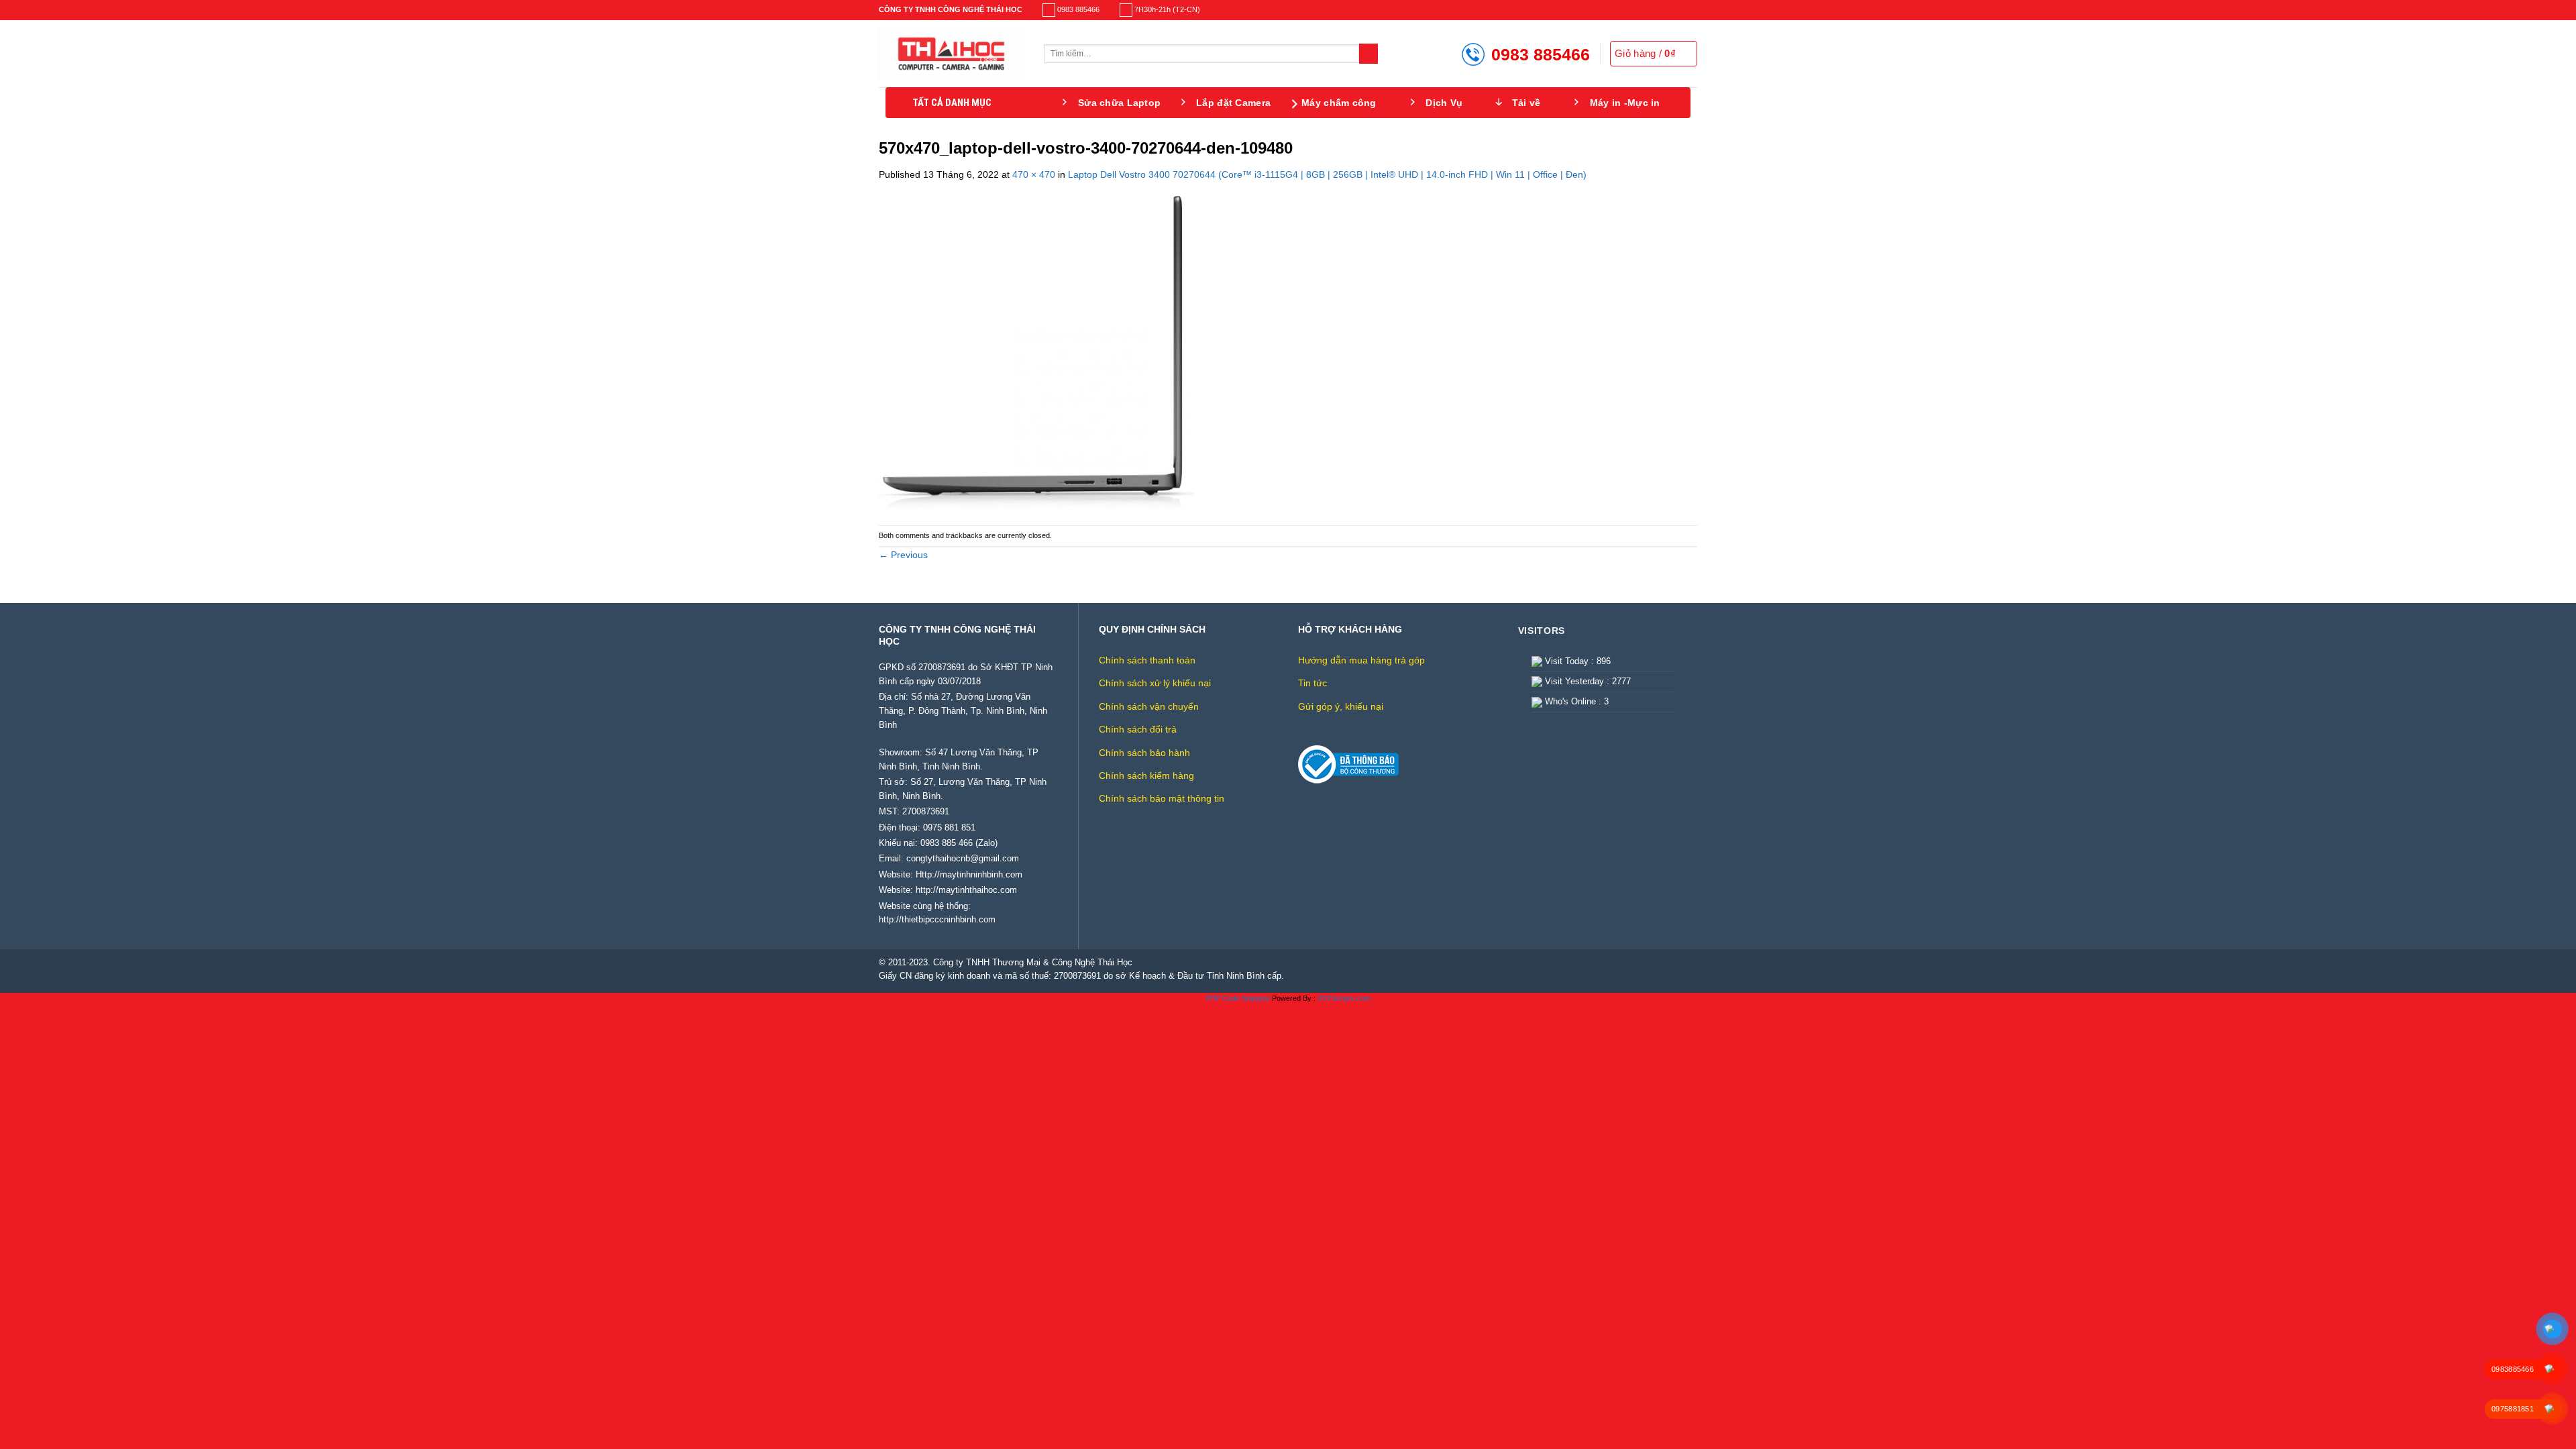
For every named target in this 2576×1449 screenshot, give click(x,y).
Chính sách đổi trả (1138, 729)
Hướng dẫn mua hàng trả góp (1361, 660)
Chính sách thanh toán (1147, 660)
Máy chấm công (1339, 103)
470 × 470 (1034, 174)
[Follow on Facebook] (1658, 10)
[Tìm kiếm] (1369, 54)
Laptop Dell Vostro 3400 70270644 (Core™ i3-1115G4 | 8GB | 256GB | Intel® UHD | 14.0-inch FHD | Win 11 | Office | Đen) (1327, 174)
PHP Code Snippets (1238, 998)
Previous (903, 555)
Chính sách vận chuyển (1149, 706)
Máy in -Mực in (1625, 103)
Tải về (1526, 103)
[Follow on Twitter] (1681, 10)
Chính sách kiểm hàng (1146, 775)
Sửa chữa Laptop (1119, 103)
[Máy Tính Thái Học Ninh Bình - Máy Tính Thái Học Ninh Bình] (951, 54)
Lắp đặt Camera (1233, 103)
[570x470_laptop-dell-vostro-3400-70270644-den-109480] (1036, 353)
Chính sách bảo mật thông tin (1162, 798)
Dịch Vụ (1444, 103)
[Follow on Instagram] (1669, 10)
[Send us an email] (1692, 10)
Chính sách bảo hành (1144, 753)
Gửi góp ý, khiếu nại (1341, 706)
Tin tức (1312, 683)
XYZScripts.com (1344, 998)
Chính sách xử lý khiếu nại (1155, 683)
